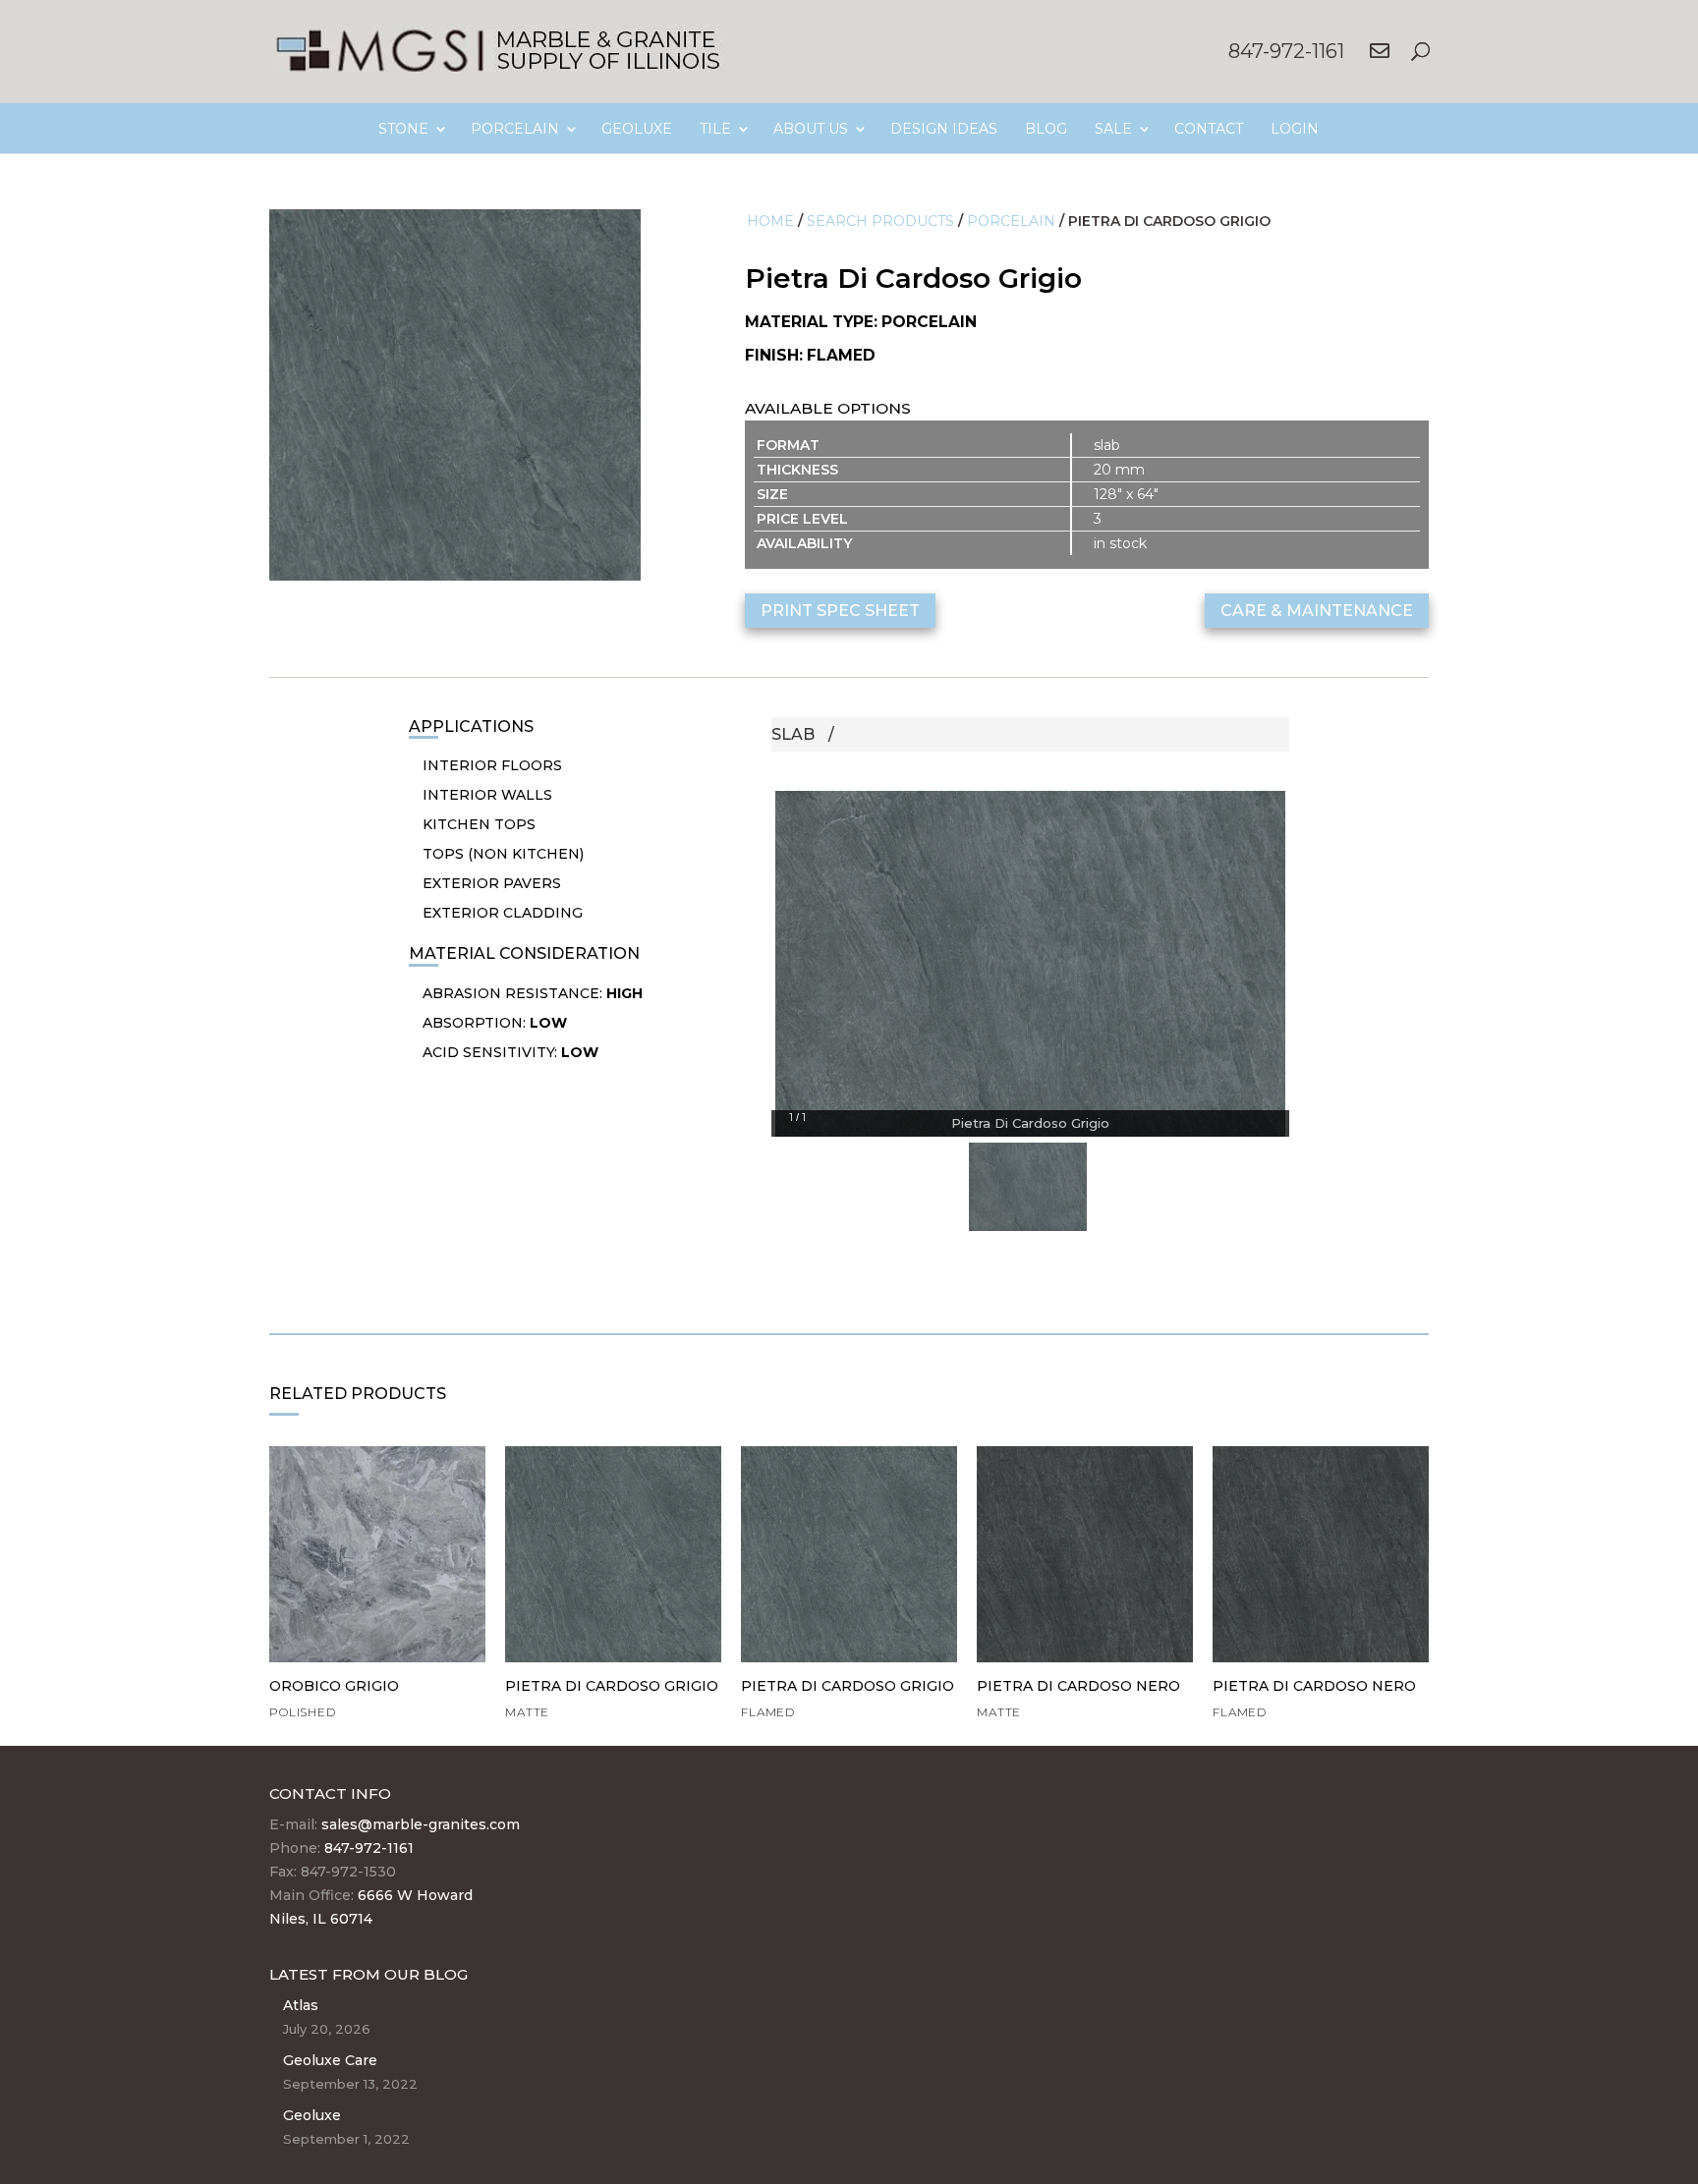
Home (770, 221)
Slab (793, 734)
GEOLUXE (637, 129)
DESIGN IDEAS (944, 129)
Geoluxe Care (330, 2060)
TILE (715, 129)
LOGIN (1295, 129)
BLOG (1046, 129)
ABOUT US (811, 129)
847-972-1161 (1286, 51)
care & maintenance (1317, 611)
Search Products (880, 221)
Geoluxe (312, 2115)
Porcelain (1011, 221)
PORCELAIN (515, 129)
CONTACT (1209, 129)
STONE (403, 129)
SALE (1113, 129)
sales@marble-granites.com (421, 1824)
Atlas (301, 2005)
